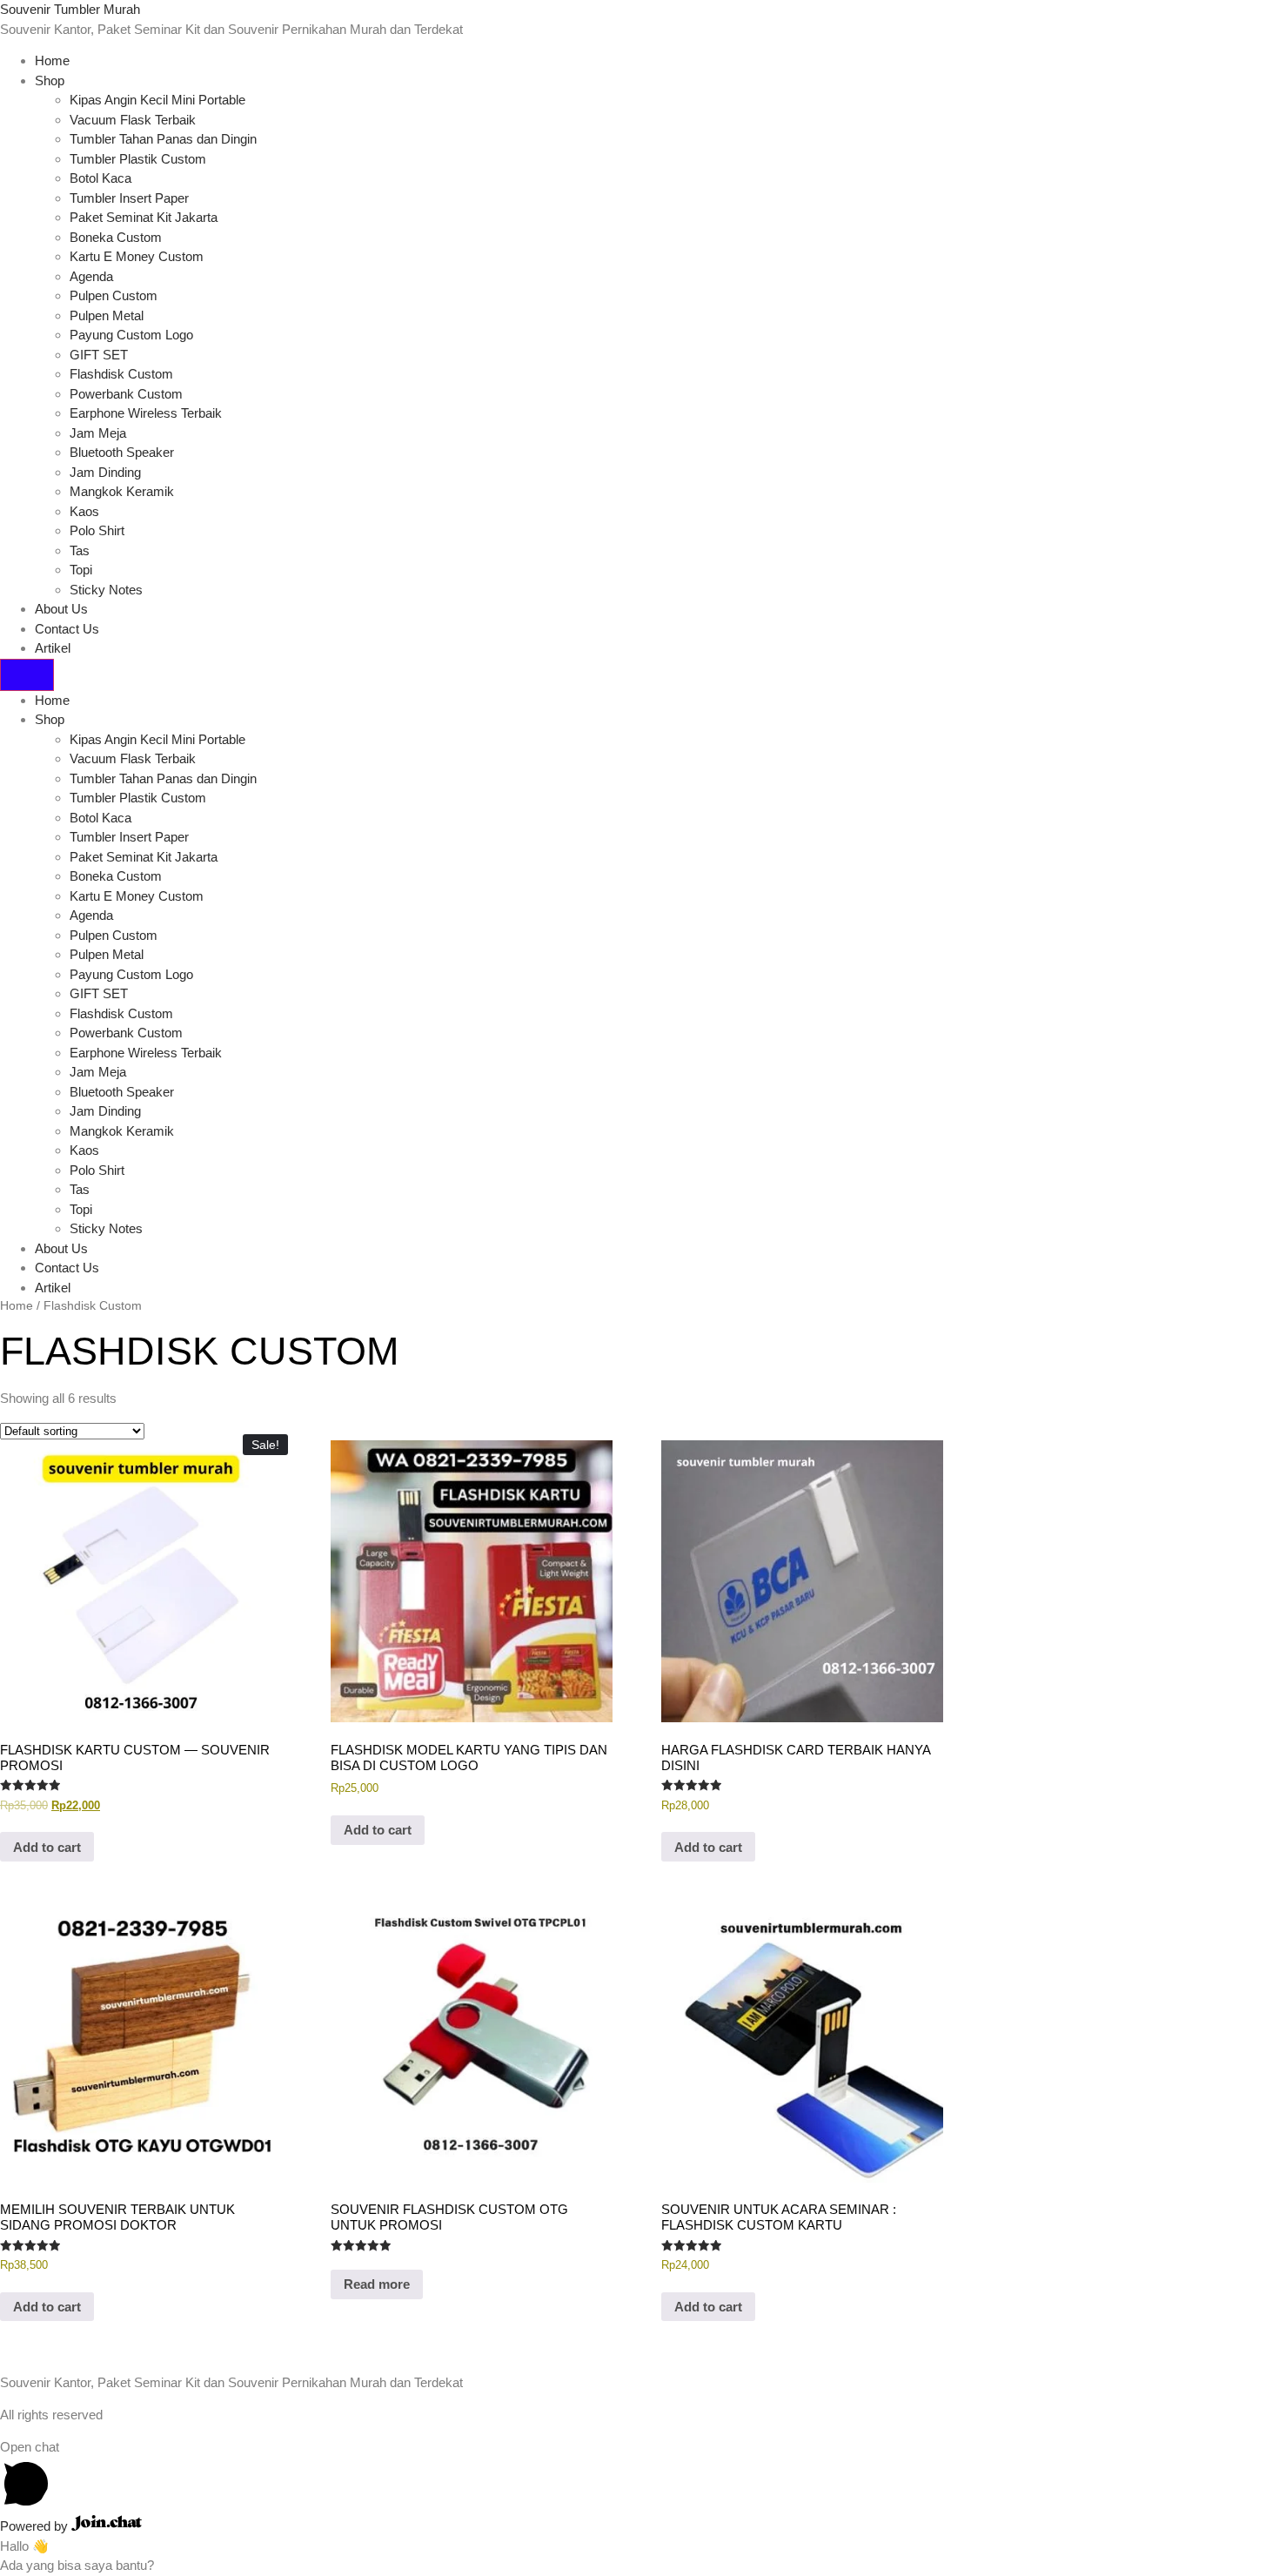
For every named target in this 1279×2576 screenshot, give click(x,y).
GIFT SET (99, 355)
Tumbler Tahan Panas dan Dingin (163, 139)
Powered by (36, 2526)
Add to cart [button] (47, 1847)
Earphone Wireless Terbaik (146, 413)
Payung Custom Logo (131, 335)
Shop (50, 80)
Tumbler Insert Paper (129, 198)
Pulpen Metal (107, 315)
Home (52, 60)
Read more (377, 2284)
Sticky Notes (106, 590)
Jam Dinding (105, 472)
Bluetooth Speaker (122, 452)
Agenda (91, 276)
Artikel (53, 648)
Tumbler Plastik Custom (138, 159)
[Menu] (27, 675)
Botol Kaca (100, 178)
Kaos (84, 511)
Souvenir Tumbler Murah (70, 9)
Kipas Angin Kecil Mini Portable (157, 100)
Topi (81, 570)
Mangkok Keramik (122, 491)
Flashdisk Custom (121, 374)
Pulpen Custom (114, 295)
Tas (80, 550)
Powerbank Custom (126, 394)
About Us (61, 609)
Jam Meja (98, 433)
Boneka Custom (116, 237)
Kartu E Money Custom (137, 256)
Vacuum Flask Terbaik (133, 120)
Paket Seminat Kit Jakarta (144, 217)
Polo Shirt (97, 530)
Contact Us (67, 629)
